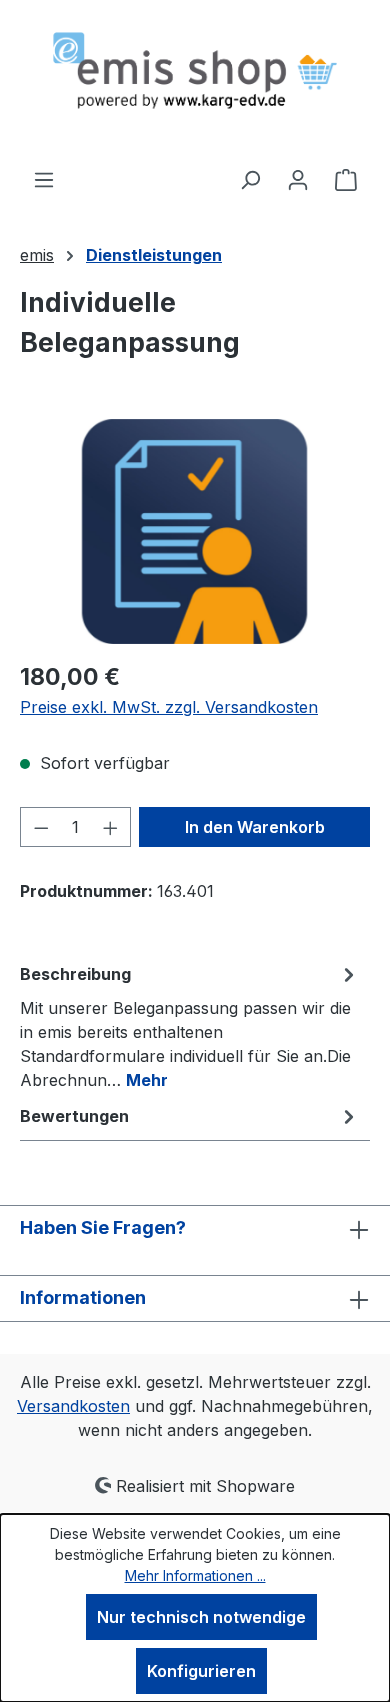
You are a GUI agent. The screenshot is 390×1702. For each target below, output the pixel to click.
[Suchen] (250, 179)
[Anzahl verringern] (41, 827)
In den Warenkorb (255, 827)
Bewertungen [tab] (74, 1116)
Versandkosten (73, 1406)
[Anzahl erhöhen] (111, 827)
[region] (195, 531)
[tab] (190, 1026)
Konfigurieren (201, 1671)
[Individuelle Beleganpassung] (194, 531)
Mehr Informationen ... (195, 1575)
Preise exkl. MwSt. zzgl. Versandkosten (169, 707)
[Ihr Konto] (298, 179)
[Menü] (44, 179)
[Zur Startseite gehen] (195, 83)
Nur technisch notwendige (201, 1617)
